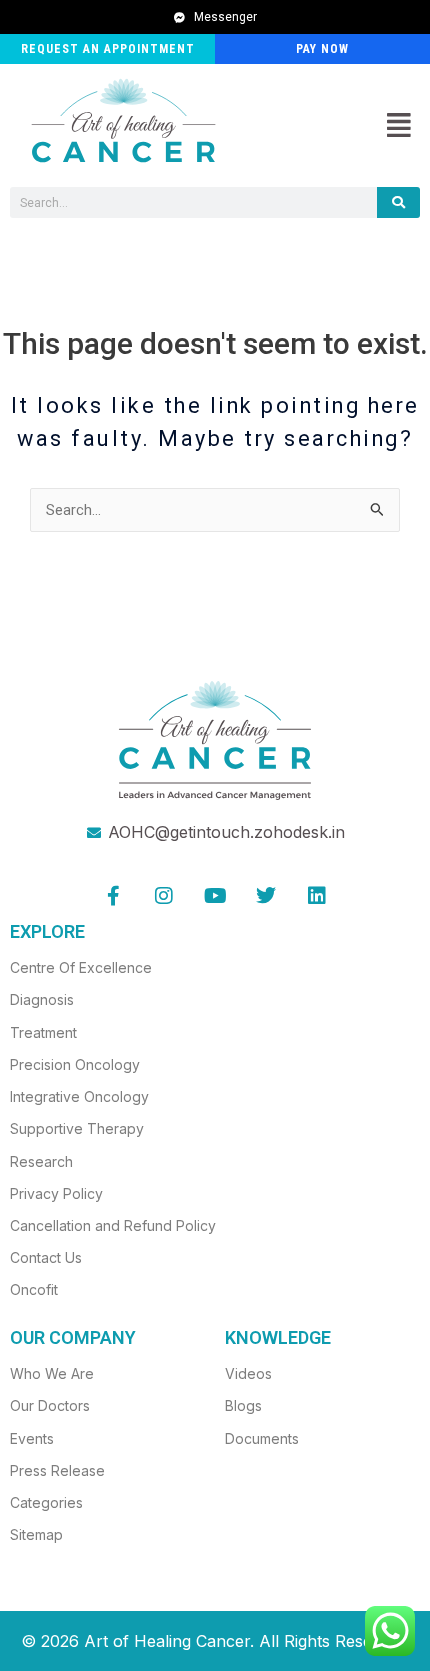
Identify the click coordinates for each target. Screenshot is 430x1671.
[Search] (398, 202)
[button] (398, 126)
